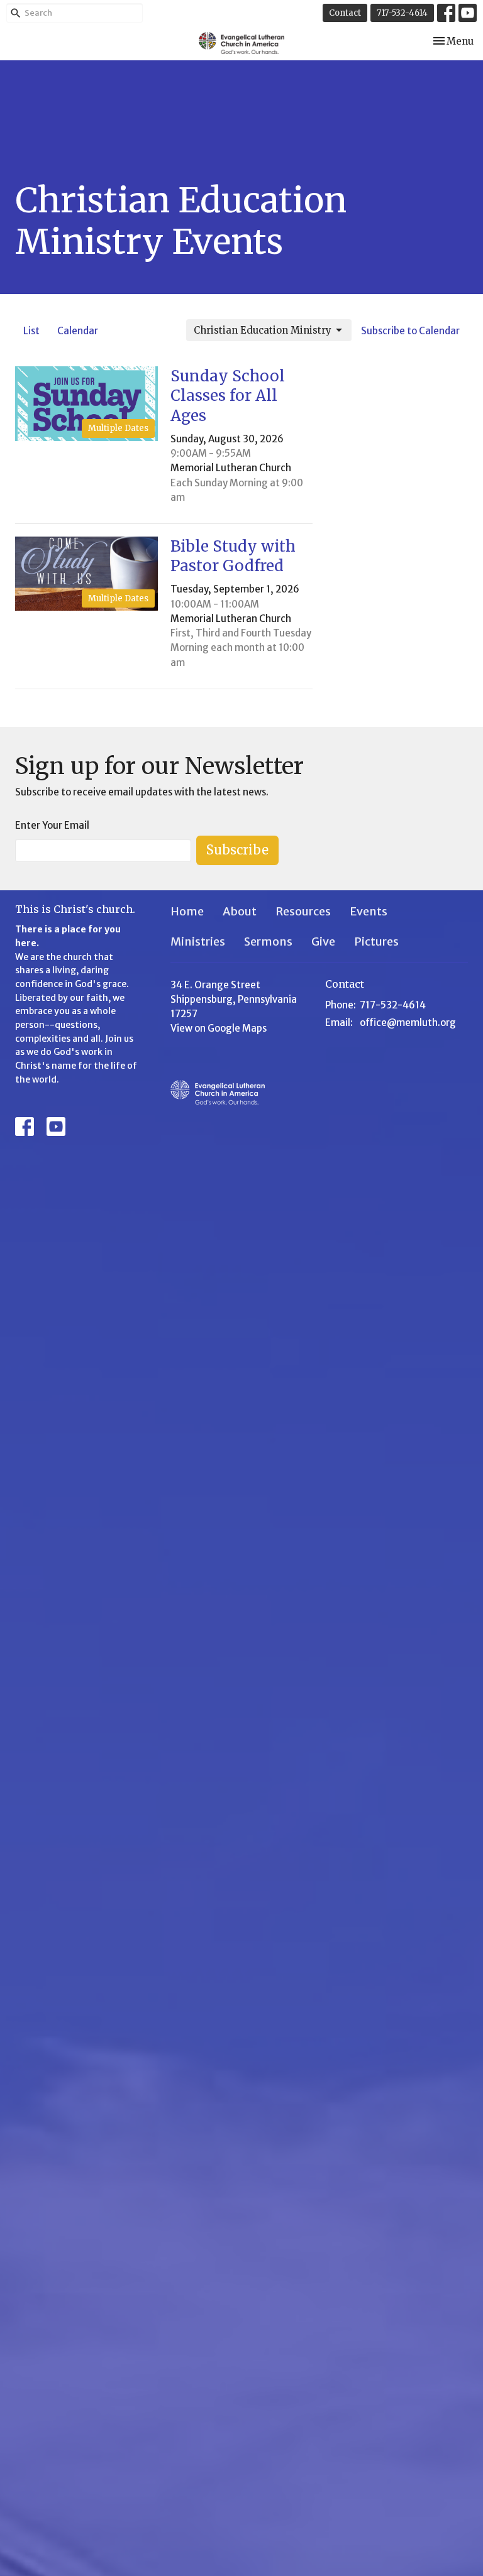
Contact (345, 13)
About (240, 911)
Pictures (376, 941)
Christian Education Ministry (263, 330)
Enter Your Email (52, 825)
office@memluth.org (408, 1023)
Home (187, 911)
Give (323, 941)
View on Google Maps (219, 1028)
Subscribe (237, 850)
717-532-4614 (402, 13)
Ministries (198, 941)
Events (369, 911)
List (31, 331)
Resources (303, 911)
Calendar (78, 331)
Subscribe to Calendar (410, 331)
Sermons (268, 941)
